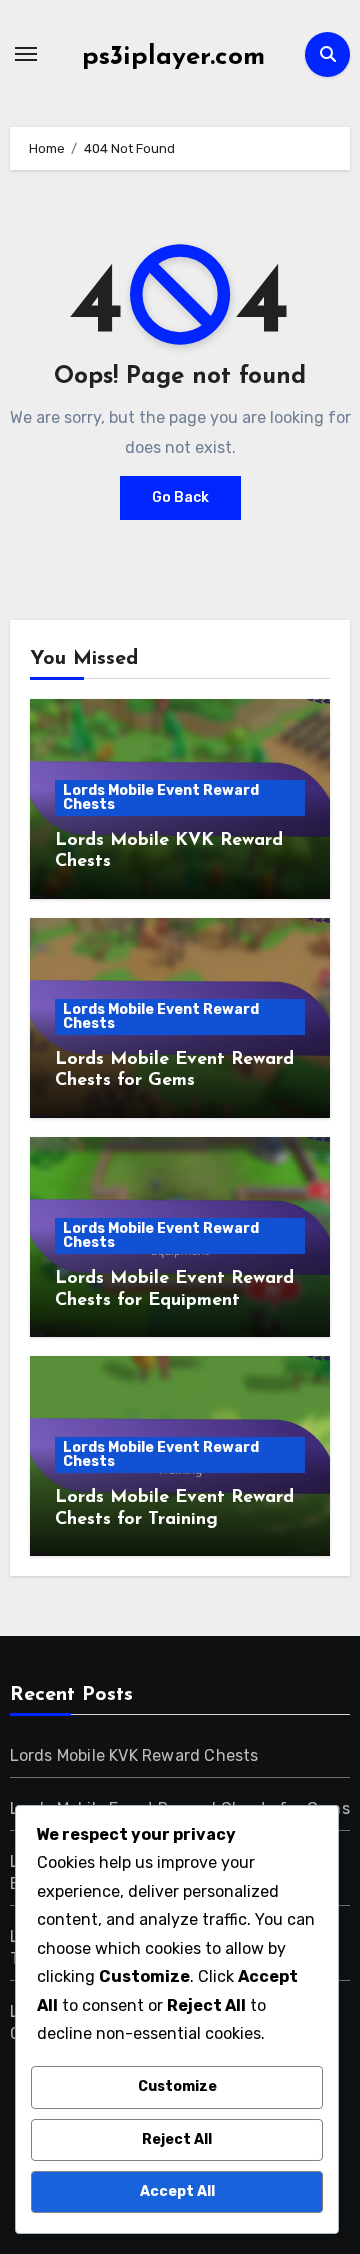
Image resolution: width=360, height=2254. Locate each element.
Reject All (177, 2139)
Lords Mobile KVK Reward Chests (134, 1755)
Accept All (177, 2191)
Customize (177, 2086)
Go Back (180, 497)
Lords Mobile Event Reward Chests (161, 797)
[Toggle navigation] (26, 54)
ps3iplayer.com (173, 57)
